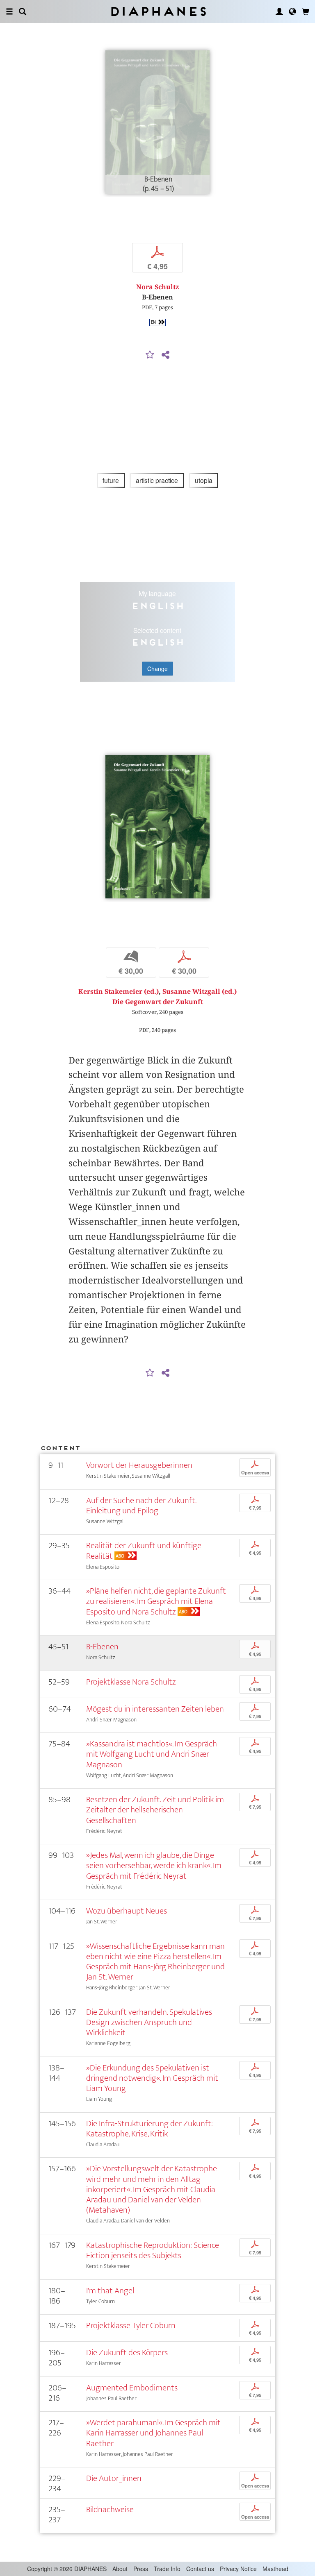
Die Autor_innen (114, 2478)
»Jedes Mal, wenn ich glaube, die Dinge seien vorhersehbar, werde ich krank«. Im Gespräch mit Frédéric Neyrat (154, 1865)
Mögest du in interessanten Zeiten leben (155, 1709)
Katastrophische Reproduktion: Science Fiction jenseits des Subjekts (153, 2250)
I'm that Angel (110, 2291)
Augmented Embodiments (132, 2388)
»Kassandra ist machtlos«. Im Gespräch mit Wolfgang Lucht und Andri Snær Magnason (152, 1754)
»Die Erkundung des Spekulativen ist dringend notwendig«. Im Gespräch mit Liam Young (152, 2078)
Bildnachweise (110, 2509)
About (120, 2569)
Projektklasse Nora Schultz (131, 1682)
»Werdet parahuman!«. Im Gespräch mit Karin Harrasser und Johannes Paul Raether (153, 2433)
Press (141, 2569)
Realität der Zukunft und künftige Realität (144, 1551)
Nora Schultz (157, 287)
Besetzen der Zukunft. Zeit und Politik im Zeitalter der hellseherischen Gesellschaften (155, 1810)
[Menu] (9, 11)
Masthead (275, 2569)
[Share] (165, 355)
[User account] (279, 11)
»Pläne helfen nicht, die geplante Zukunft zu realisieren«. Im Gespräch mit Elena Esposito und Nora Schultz (156, 1601)
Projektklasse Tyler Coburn (131, 2325)
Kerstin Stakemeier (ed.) (119, 992)
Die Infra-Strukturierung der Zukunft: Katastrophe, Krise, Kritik (150, 2129)
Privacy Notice (238, 2569)
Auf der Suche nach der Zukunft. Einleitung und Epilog (141, 1506)
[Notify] (150, 355)
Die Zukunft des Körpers (127, 2353)
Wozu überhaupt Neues (127, 1911)
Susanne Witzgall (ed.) (200, 992)
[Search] (23, 11)
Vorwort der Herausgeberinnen (139, 1465)
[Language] (292, 11)
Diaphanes (158, 11)
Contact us (200, 2569)
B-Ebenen (102, 1647)
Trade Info (167, 2569)
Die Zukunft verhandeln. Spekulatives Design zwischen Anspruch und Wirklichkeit (149, 2022)
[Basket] (306, 11)
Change (157, 669)
